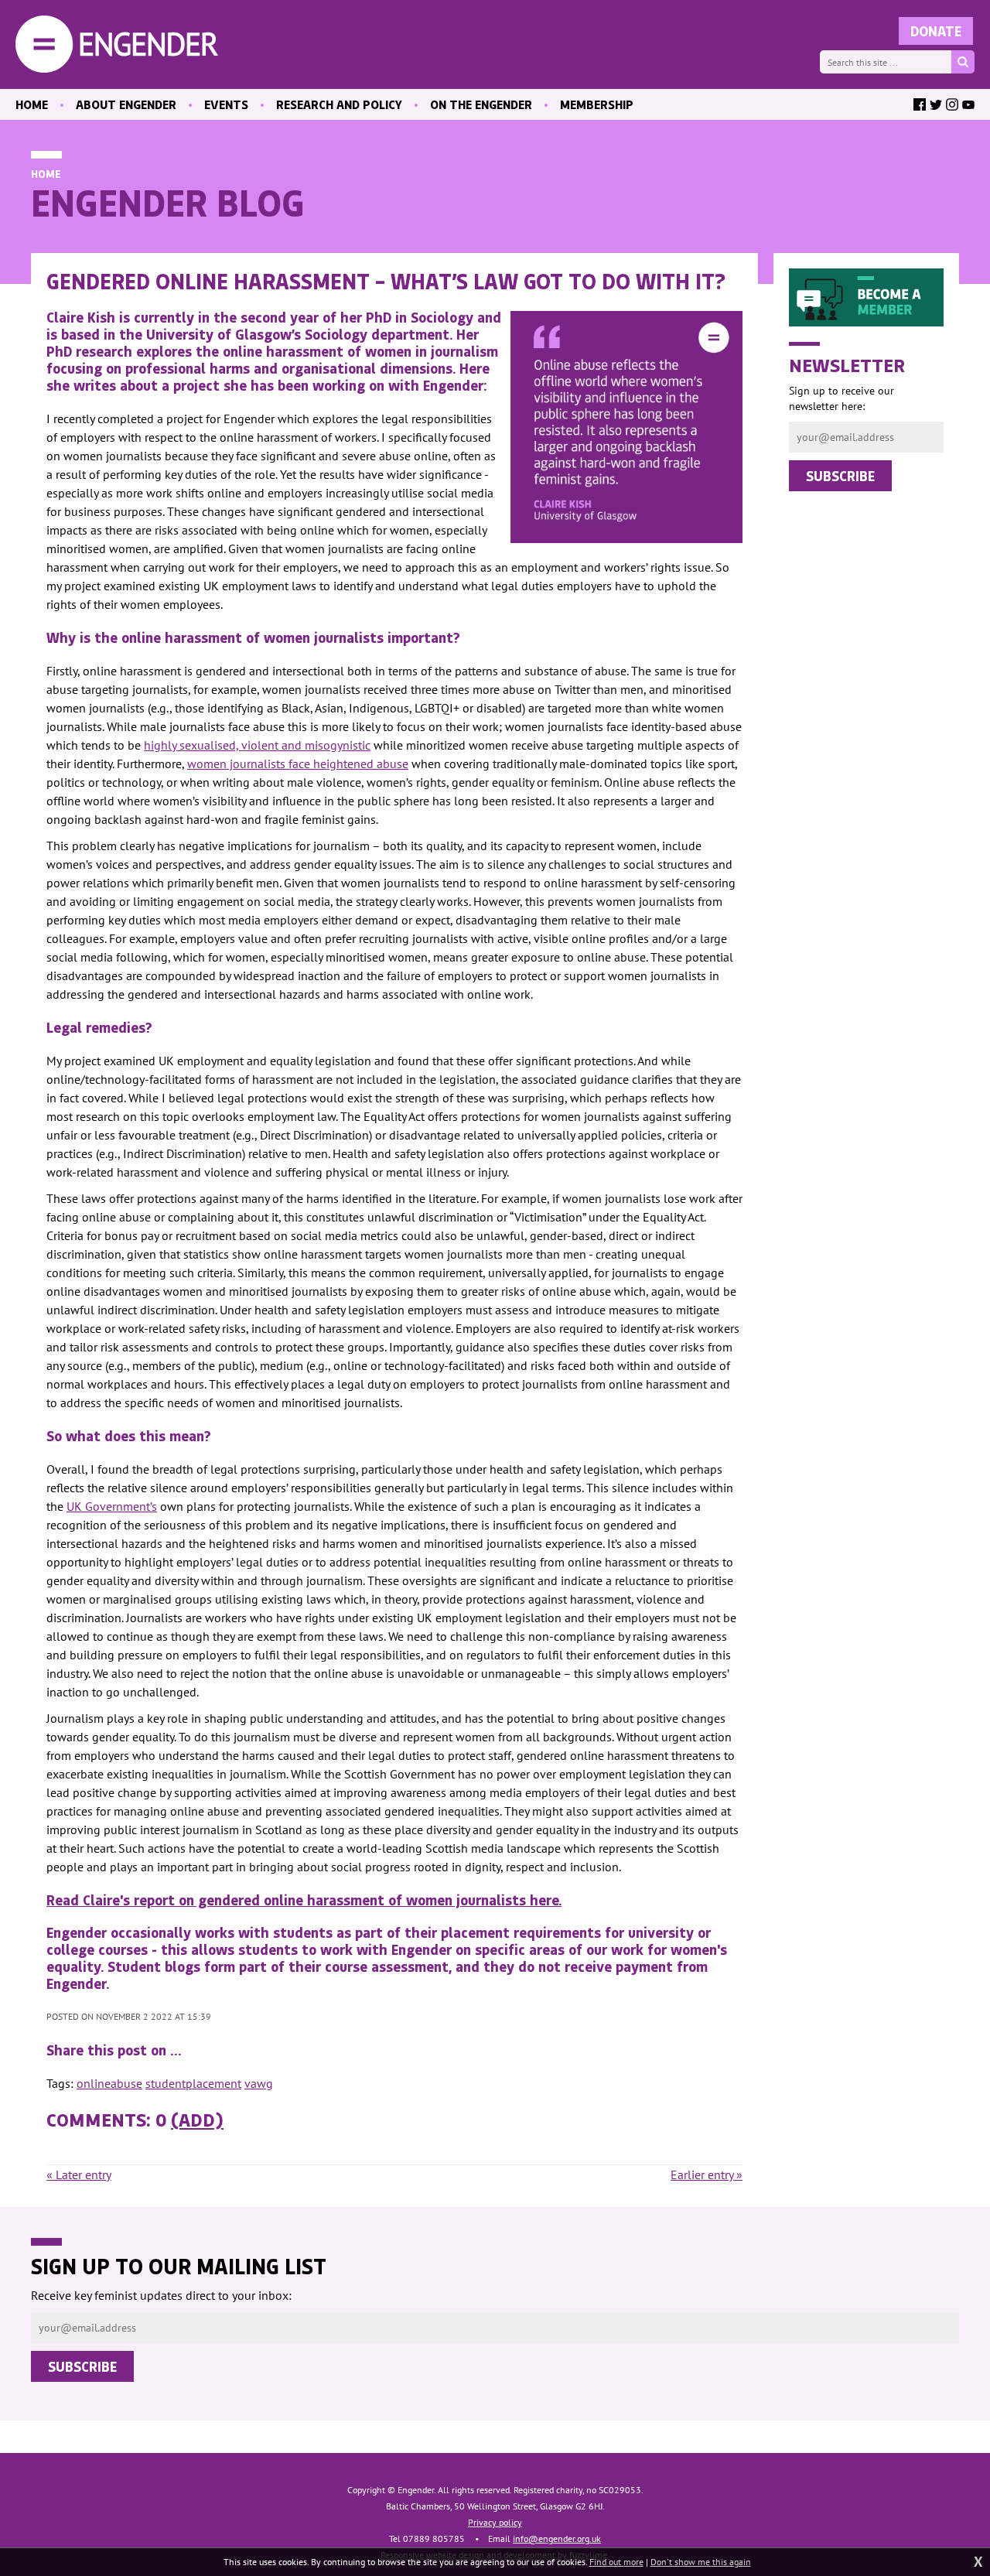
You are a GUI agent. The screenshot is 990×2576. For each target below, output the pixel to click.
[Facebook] (920, 104)
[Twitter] (936, 104)
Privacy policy (495, 2522)
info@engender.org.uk (557, 2538)
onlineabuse (109, 2083)
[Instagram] (952, 104)
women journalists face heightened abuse (298, 764)
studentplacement (193, 2083)
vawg (259, 2083)
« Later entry (79, 2175)
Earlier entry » (707, 2175)
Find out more (616, 2562)
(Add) (197, 2119)
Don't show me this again (701, 2562)
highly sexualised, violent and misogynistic (257, 745)
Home (46, 174)
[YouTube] (968, 104)
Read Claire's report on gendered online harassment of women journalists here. (304, 1900)
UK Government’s (112, 1506)
